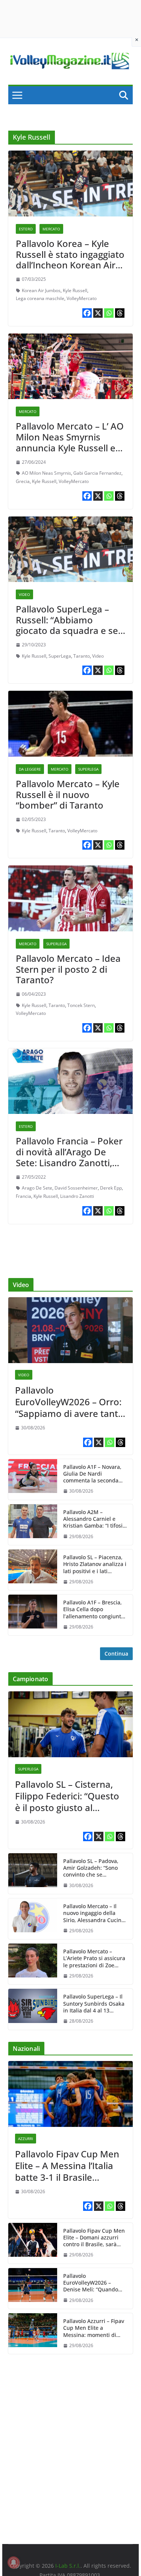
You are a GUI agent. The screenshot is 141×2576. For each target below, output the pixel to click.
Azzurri (26, 2139)
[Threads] (120, 313)
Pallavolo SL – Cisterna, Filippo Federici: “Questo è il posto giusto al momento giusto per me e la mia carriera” (67, 1796)
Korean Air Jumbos (41, 290)
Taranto (82, 656)
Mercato (51, 229)
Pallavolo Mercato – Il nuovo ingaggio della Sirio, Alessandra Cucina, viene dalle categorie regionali (95, 1913)
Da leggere (30, 769)
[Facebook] (87, 313)
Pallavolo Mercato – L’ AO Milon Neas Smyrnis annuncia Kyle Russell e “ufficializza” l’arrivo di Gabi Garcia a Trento (70, 448)
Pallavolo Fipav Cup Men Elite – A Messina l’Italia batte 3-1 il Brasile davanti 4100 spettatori (67, 2166)
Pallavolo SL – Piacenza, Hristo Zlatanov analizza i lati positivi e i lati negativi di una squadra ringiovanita (95, 1564)
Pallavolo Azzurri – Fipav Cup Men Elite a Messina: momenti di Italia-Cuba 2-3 (94, 2328)
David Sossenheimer (76, 1188)
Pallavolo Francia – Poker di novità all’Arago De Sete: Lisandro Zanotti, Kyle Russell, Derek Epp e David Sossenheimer (69, 1162)
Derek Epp (111, 1188)
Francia (23, 1196)
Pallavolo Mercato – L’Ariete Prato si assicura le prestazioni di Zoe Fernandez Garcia (94, 1958)
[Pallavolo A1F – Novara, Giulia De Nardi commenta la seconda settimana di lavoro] (33, 1479)
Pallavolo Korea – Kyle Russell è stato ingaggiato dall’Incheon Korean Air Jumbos (70, 260)
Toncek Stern (81, 1005)
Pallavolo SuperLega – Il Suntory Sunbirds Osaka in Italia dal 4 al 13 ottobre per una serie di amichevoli (94, 2004)
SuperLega (60, 656)
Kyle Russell (75, 290)
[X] (98, 313)
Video (24, 594)
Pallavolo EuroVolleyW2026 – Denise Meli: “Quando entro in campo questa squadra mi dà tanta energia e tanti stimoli (92, 2283)
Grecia (23, 481)
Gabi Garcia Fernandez (97, 473)
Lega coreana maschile (40, 298)
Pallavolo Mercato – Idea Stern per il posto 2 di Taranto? (68, 969)
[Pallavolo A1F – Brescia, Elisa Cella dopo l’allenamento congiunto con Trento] (33, 1615)
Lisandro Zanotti (77, 1196)
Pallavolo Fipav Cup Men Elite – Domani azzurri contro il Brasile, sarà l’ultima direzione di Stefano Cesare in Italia (94, 2238)
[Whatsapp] (109, 313)
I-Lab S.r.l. (68, 2566)
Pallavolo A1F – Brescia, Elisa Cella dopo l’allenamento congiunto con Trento (94, 1609)
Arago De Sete (37, 1188)
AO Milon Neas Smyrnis (46, 473)
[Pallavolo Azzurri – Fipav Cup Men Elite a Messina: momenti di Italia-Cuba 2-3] (33, 2334)
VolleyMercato (82, 298)
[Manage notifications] (14, 2562)
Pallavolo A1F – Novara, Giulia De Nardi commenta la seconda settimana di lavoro (92, 1474)
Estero (26, 229)
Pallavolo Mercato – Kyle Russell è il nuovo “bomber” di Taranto (68, 794)
